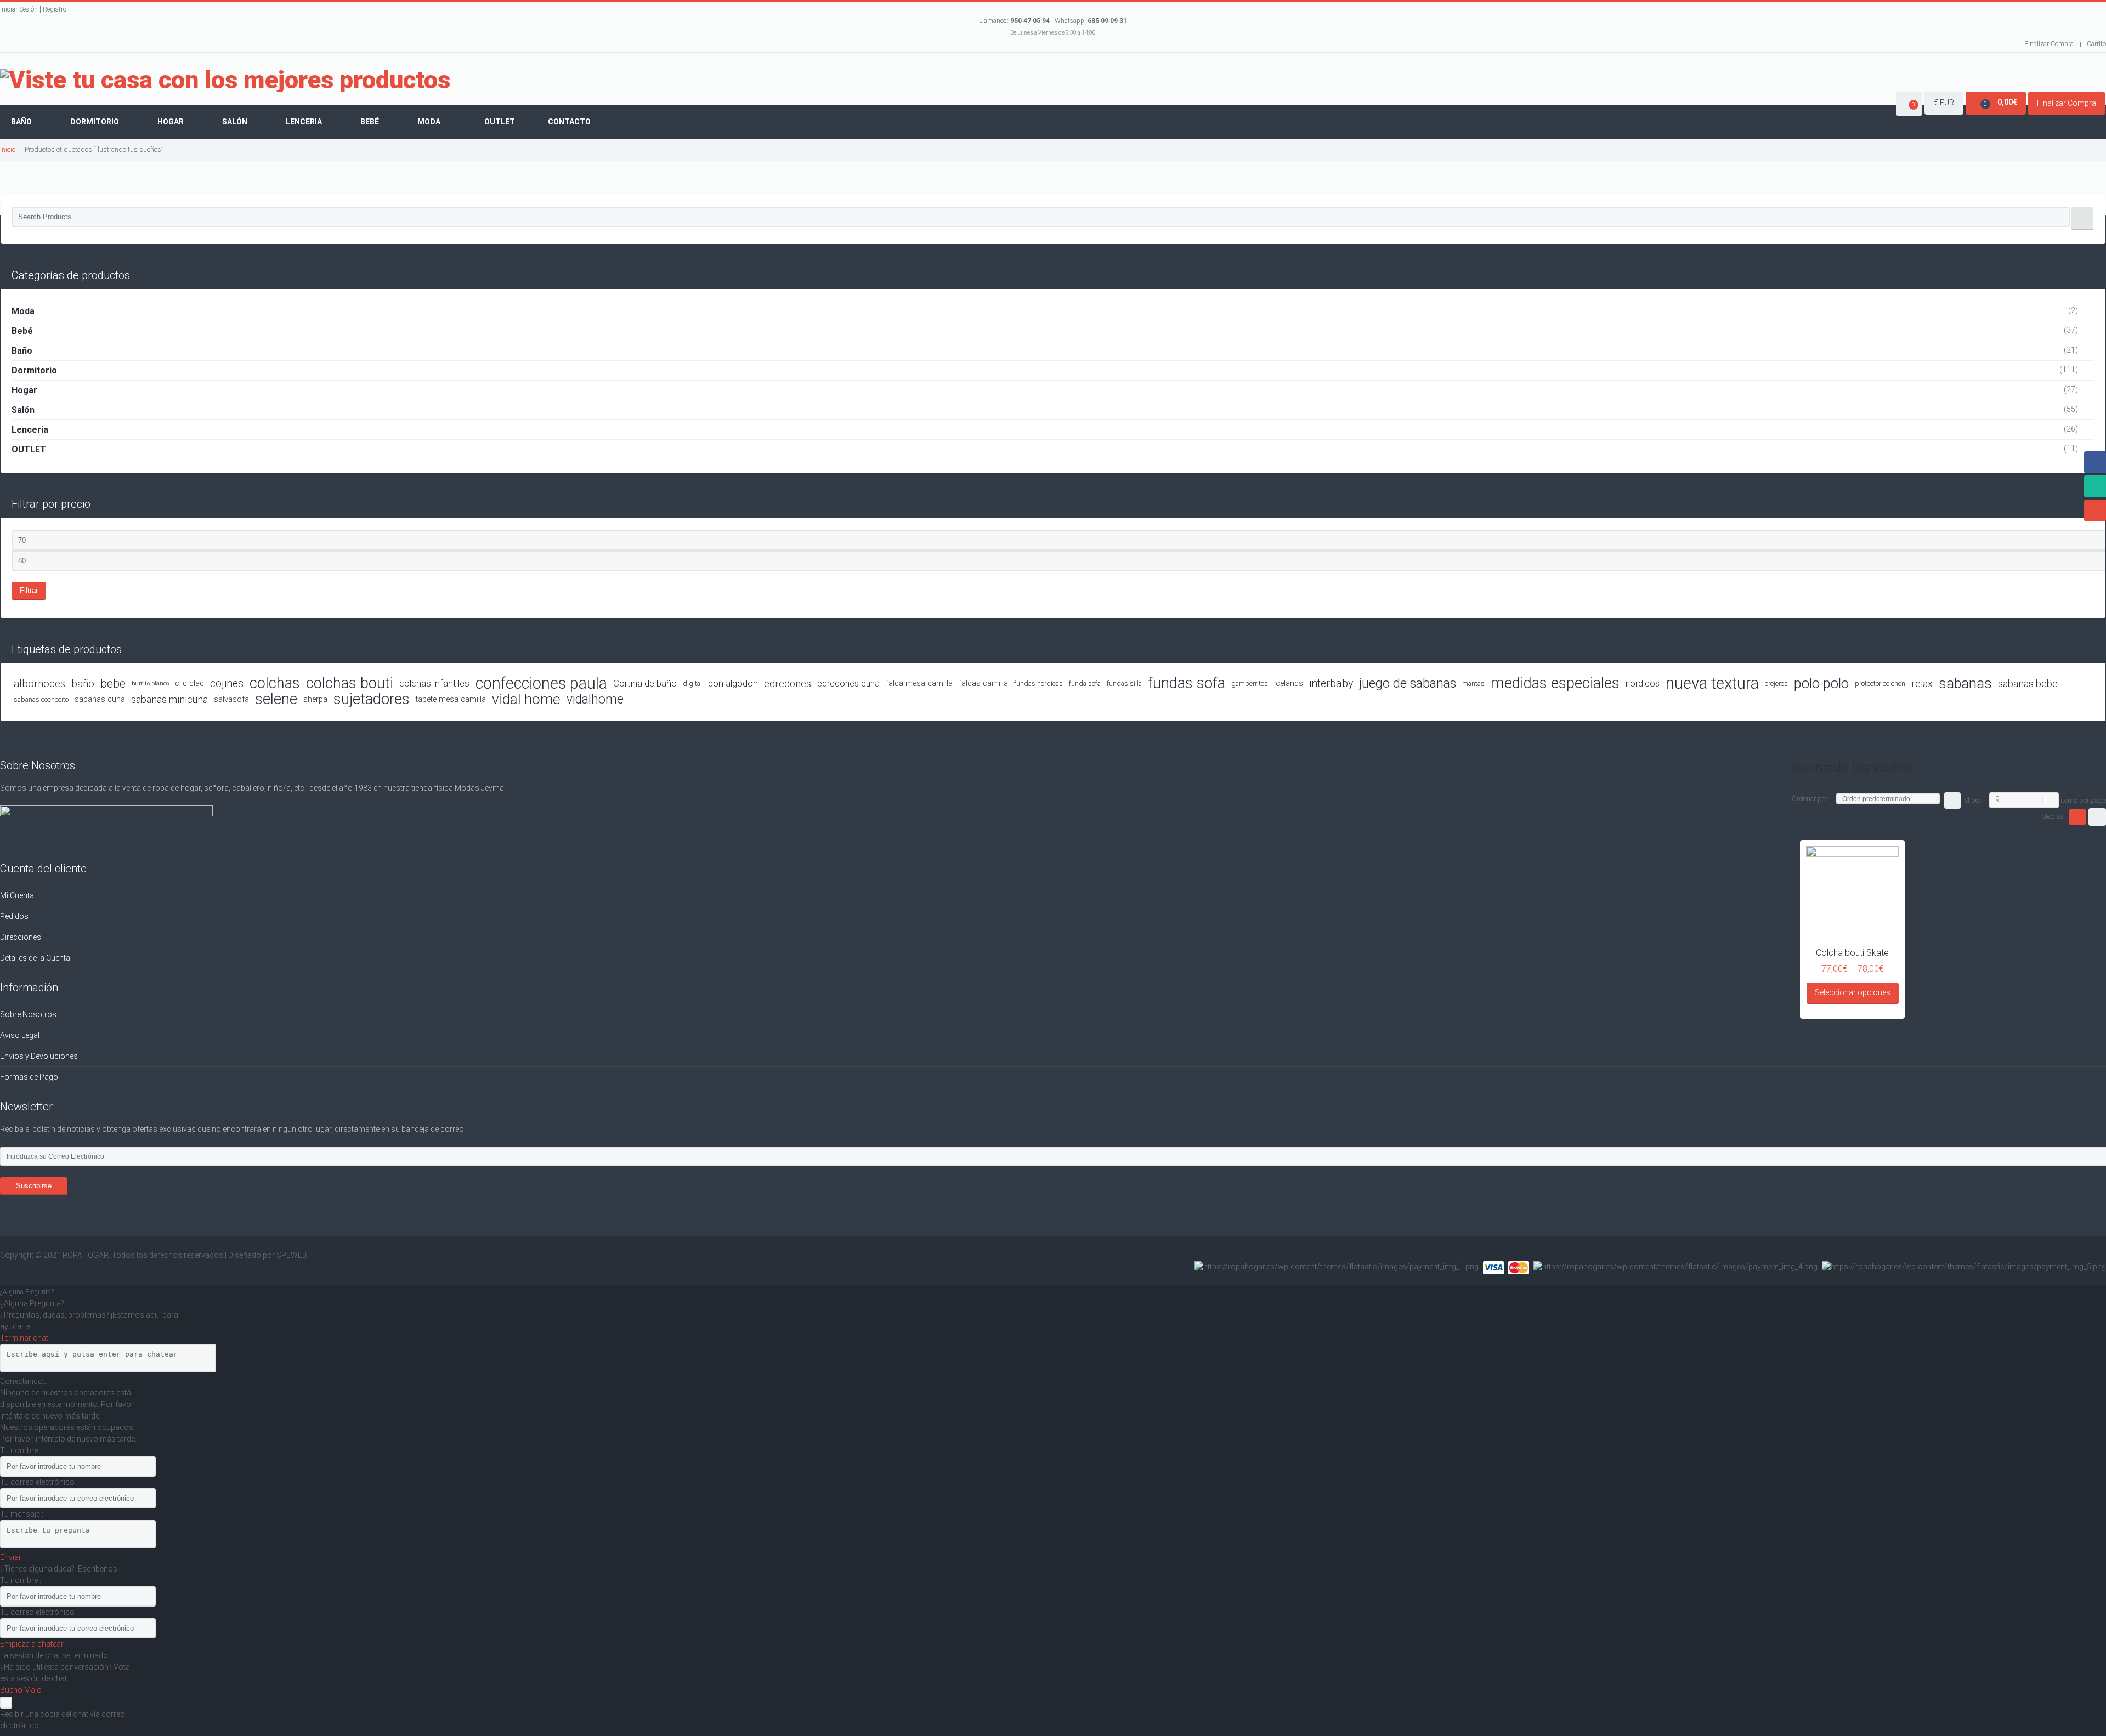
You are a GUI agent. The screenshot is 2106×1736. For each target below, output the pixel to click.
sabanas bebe (2028, 683)
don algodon (733, 683)
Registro (55, 9)
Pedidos (14, 916)
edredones (788, 683)
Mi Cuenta (17, 895)
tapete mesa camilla (451, 699)
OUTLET (29, 449)
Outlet (500, 122)
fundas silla (1124, 683)
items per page (2083, 800)
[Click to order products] (1952, 801)
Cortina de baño (645, 683)
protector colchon (1880, 683)
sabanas (1965, 683)
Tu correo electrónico (38, 1482)
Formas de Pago (29, 1077)
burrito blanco (150, 683)
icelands (1289, 683)
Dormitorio (95, 122)
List (2097, 817)
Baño (21, 122)
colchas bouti (350, 683)
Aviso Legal (20, 1035)
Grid (2077, 817)
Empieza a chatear (32, 1644)
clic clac (189, 683)
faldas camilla (983, 683)
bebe (113, 683)
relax (1922, 683)
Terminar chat (24, 1338)
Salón (235, 122)
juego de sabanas (1408, 683)
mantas (1473, 683)
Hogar (171, 122)
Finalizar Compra (2049, 44)
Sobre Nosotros (28, 1014)
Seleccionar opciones (1853, 992)
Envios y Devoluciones (39, 1056)
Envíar (11, 1557)
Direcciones (21, 937)
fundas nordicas (1038, 683)
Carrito (2096, 44)
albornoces (39, 683)
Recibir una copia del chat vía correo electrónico (63, 1720)
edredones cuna (848, 683)
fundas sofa (1187, 683)
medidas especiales (1555, 683)
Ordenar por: (1810, 799)
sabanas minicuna (169, 699)
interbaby (1331, 683)
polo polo (1821, 683)
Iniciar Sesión (19, 9)
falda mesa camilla (919, 683)
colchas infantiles (434, 683)
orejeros (1776, 683)
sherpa (315, 699)
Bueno (12, 1690)
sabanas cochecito (41, 699)
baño (83, 683)
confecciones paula (541, 683)
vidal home (526, 699)
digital (692, 683)
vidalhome (595, 699)
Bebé (370, 122)
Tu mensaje (21, 1514)
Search (2082, 219)
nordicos (1643, 683)
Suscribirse (34, 1186)
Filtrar (29, 590)
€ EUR (1944, 103)
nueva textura (1712, 683)
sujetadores (372, 699)
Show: (1973, 800)
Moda (429, 122)
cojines (227, 683)
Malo (33, 1690)
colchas (275, 683)
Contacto (569, 122)
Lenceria (304, 122)
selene (276, 699)
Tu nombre (20, 1450)
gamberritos (1250, 683)
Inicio (8, 149)
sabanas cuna (100, 699)
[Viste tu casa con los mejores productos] (225, 80)
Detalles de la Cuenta (35, 958)
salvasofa (231, 699)
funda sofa (1085, 683)
